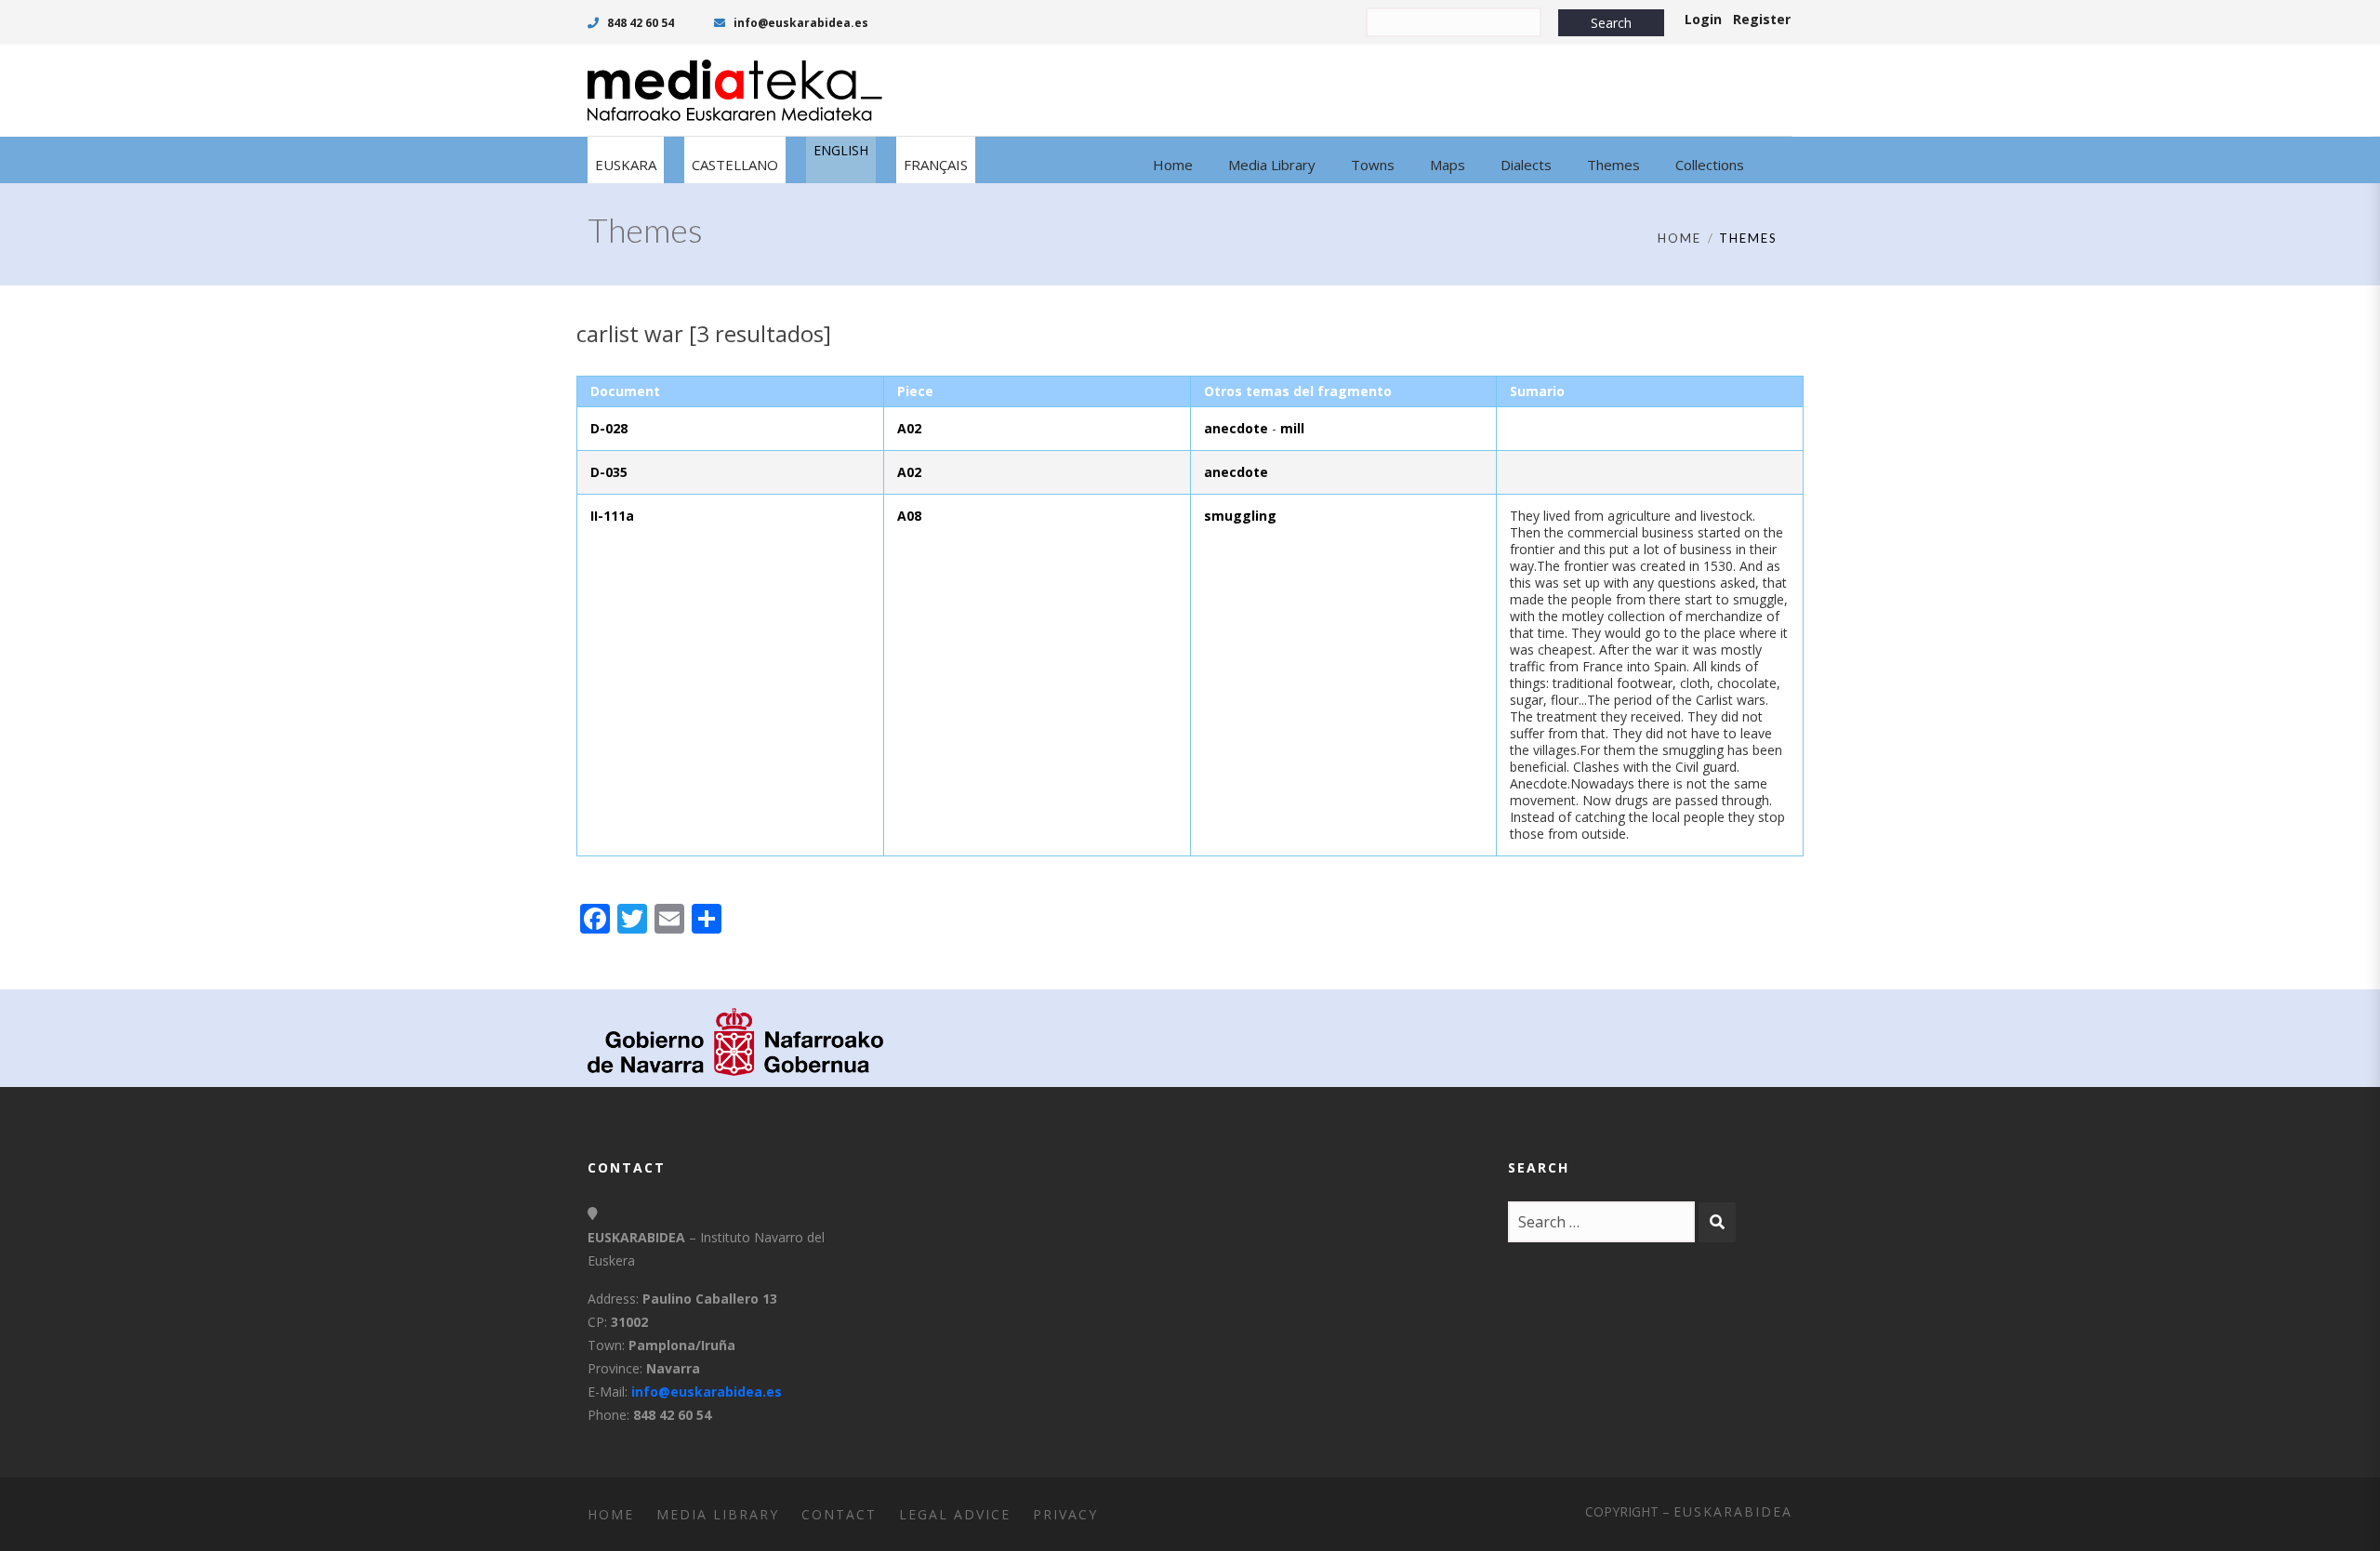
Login (1703, 19)
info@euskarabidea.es (800, 23)
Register (1762, 19)
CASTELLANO (735, 165)
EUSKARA (626, 165)
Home (1679, 238)
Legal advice (955, 1514)
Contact (839, 1514)
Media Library (718, 1514)
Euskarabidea (1733, 1511)
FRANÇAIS (936, 165)
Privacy (1065, 1514)
